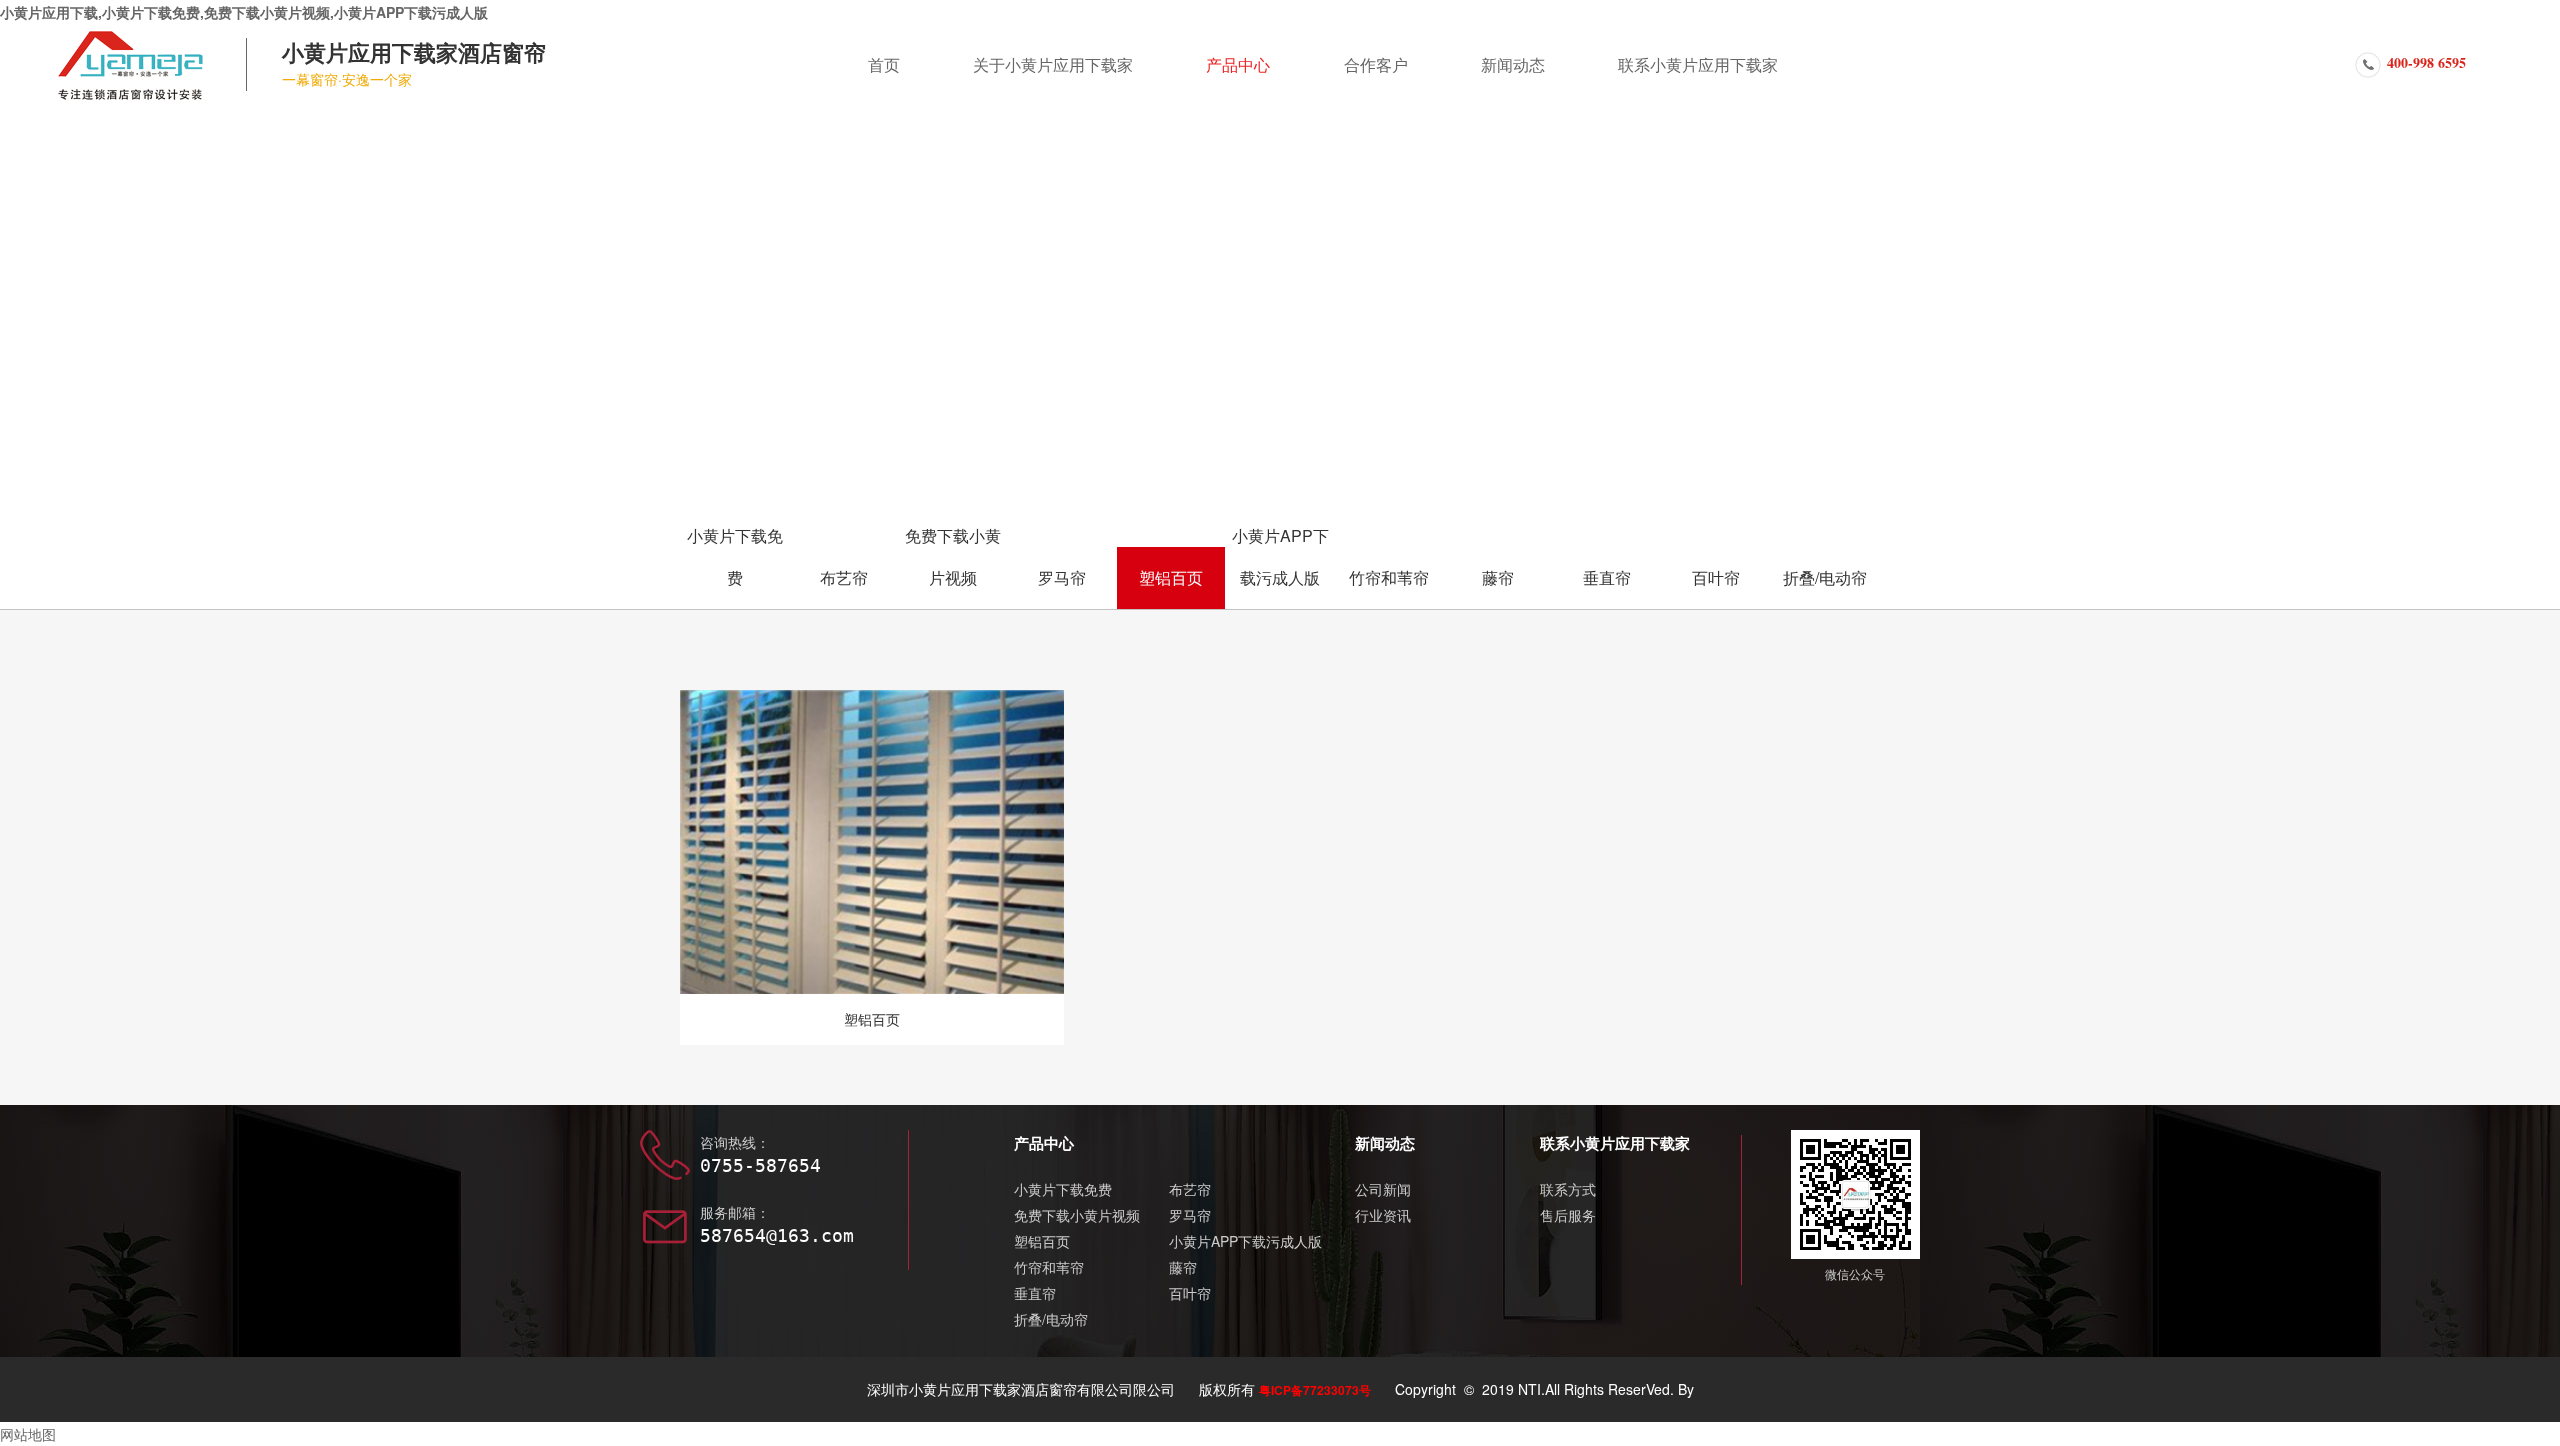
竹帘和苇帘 (1389, 577)
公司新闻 (1383, 1189)
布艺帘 (844, 577)
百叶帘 (1716, 577)
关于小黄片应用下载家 (1053, 64)
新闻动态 (1513, 64)
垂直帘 (1607, 577)
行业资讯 (1383, 1215)
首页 (884, 64)
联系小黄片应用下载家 (1698, 64)
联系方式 (1568, 1189)
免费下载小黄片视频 (953, 556)
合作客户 (1376, 64)
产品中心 (1238, 64)
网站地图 (28, 1434)
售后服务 (1568, 1215)
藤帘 (1498, 577)
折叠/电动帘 (1825, 577)
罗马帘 (1062, 577)
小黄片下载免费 (735, 556)
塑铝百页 (1171, 577)
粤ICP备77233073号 (1315, 1390)
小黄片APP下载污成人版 (1280, 556)
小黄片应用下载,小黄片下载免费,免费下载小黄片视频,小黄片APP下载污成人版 (244, 12)
